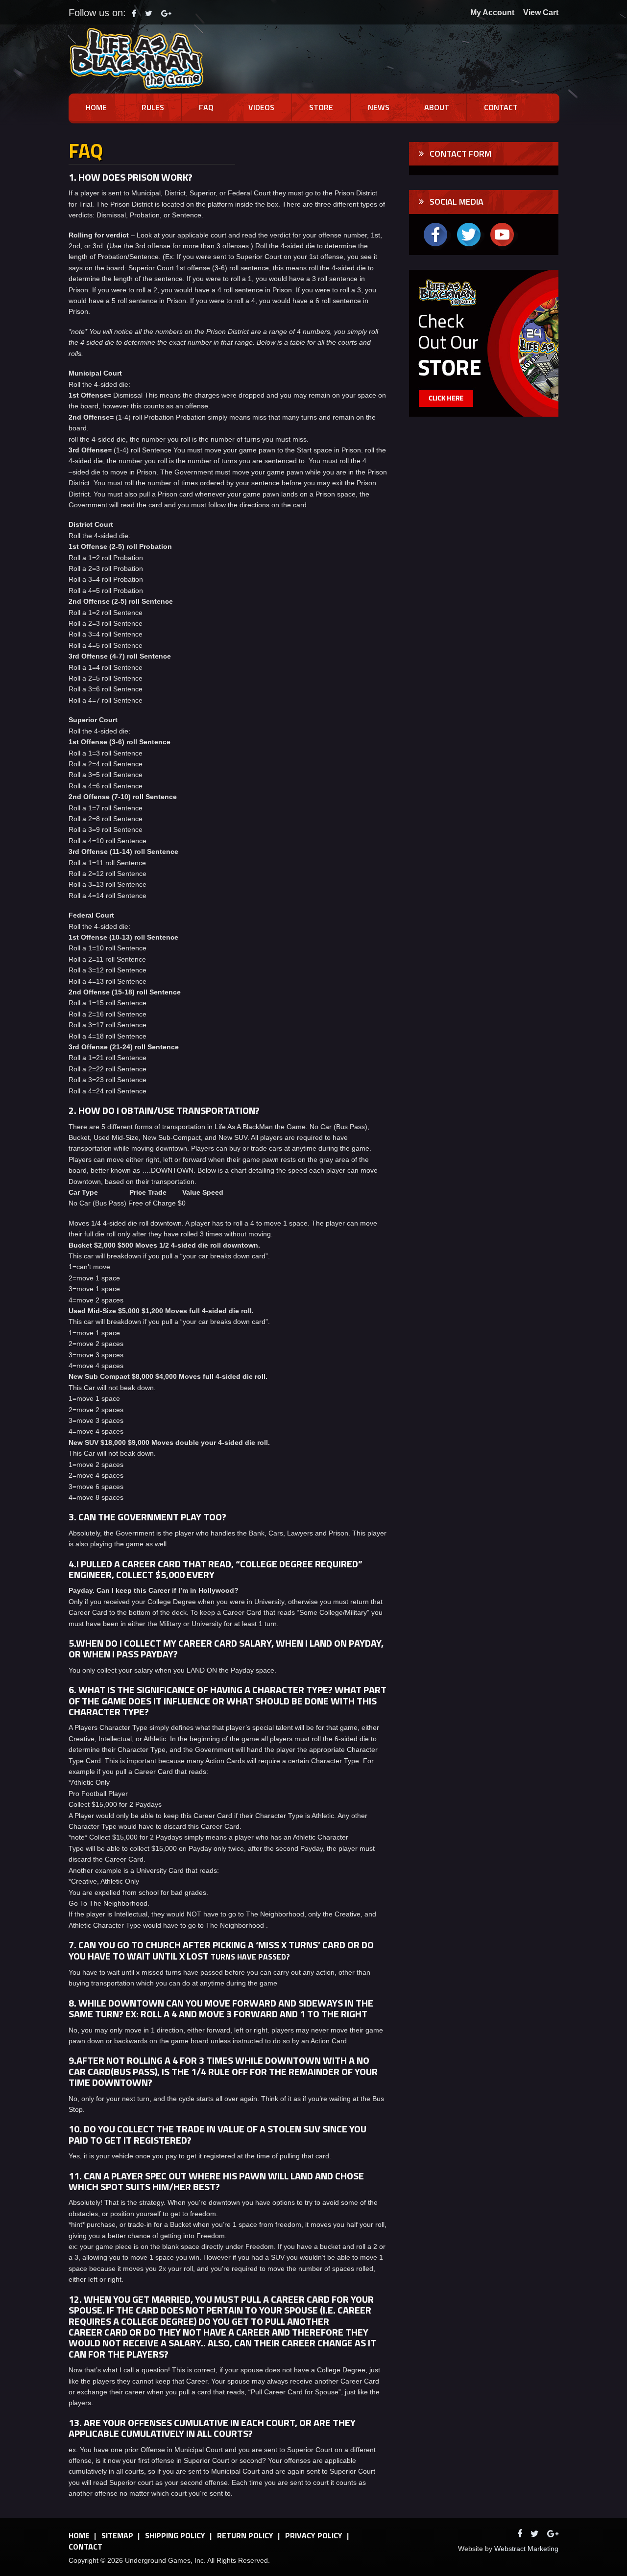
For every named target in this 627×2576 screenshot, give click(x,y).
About (437, 107)
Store (321, 107)
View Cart (541, 12)
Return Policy (245, 2535)
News (379, 107)
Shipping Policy (175, 2535)
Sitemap (117, 2535)
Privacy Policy (314, 2535)
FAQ (206, 107)
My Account (492, 12)
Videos (261, 107)
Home (96, 107)
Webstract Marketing (526, 2549)
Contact (501, 107)
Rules (153, 107)
